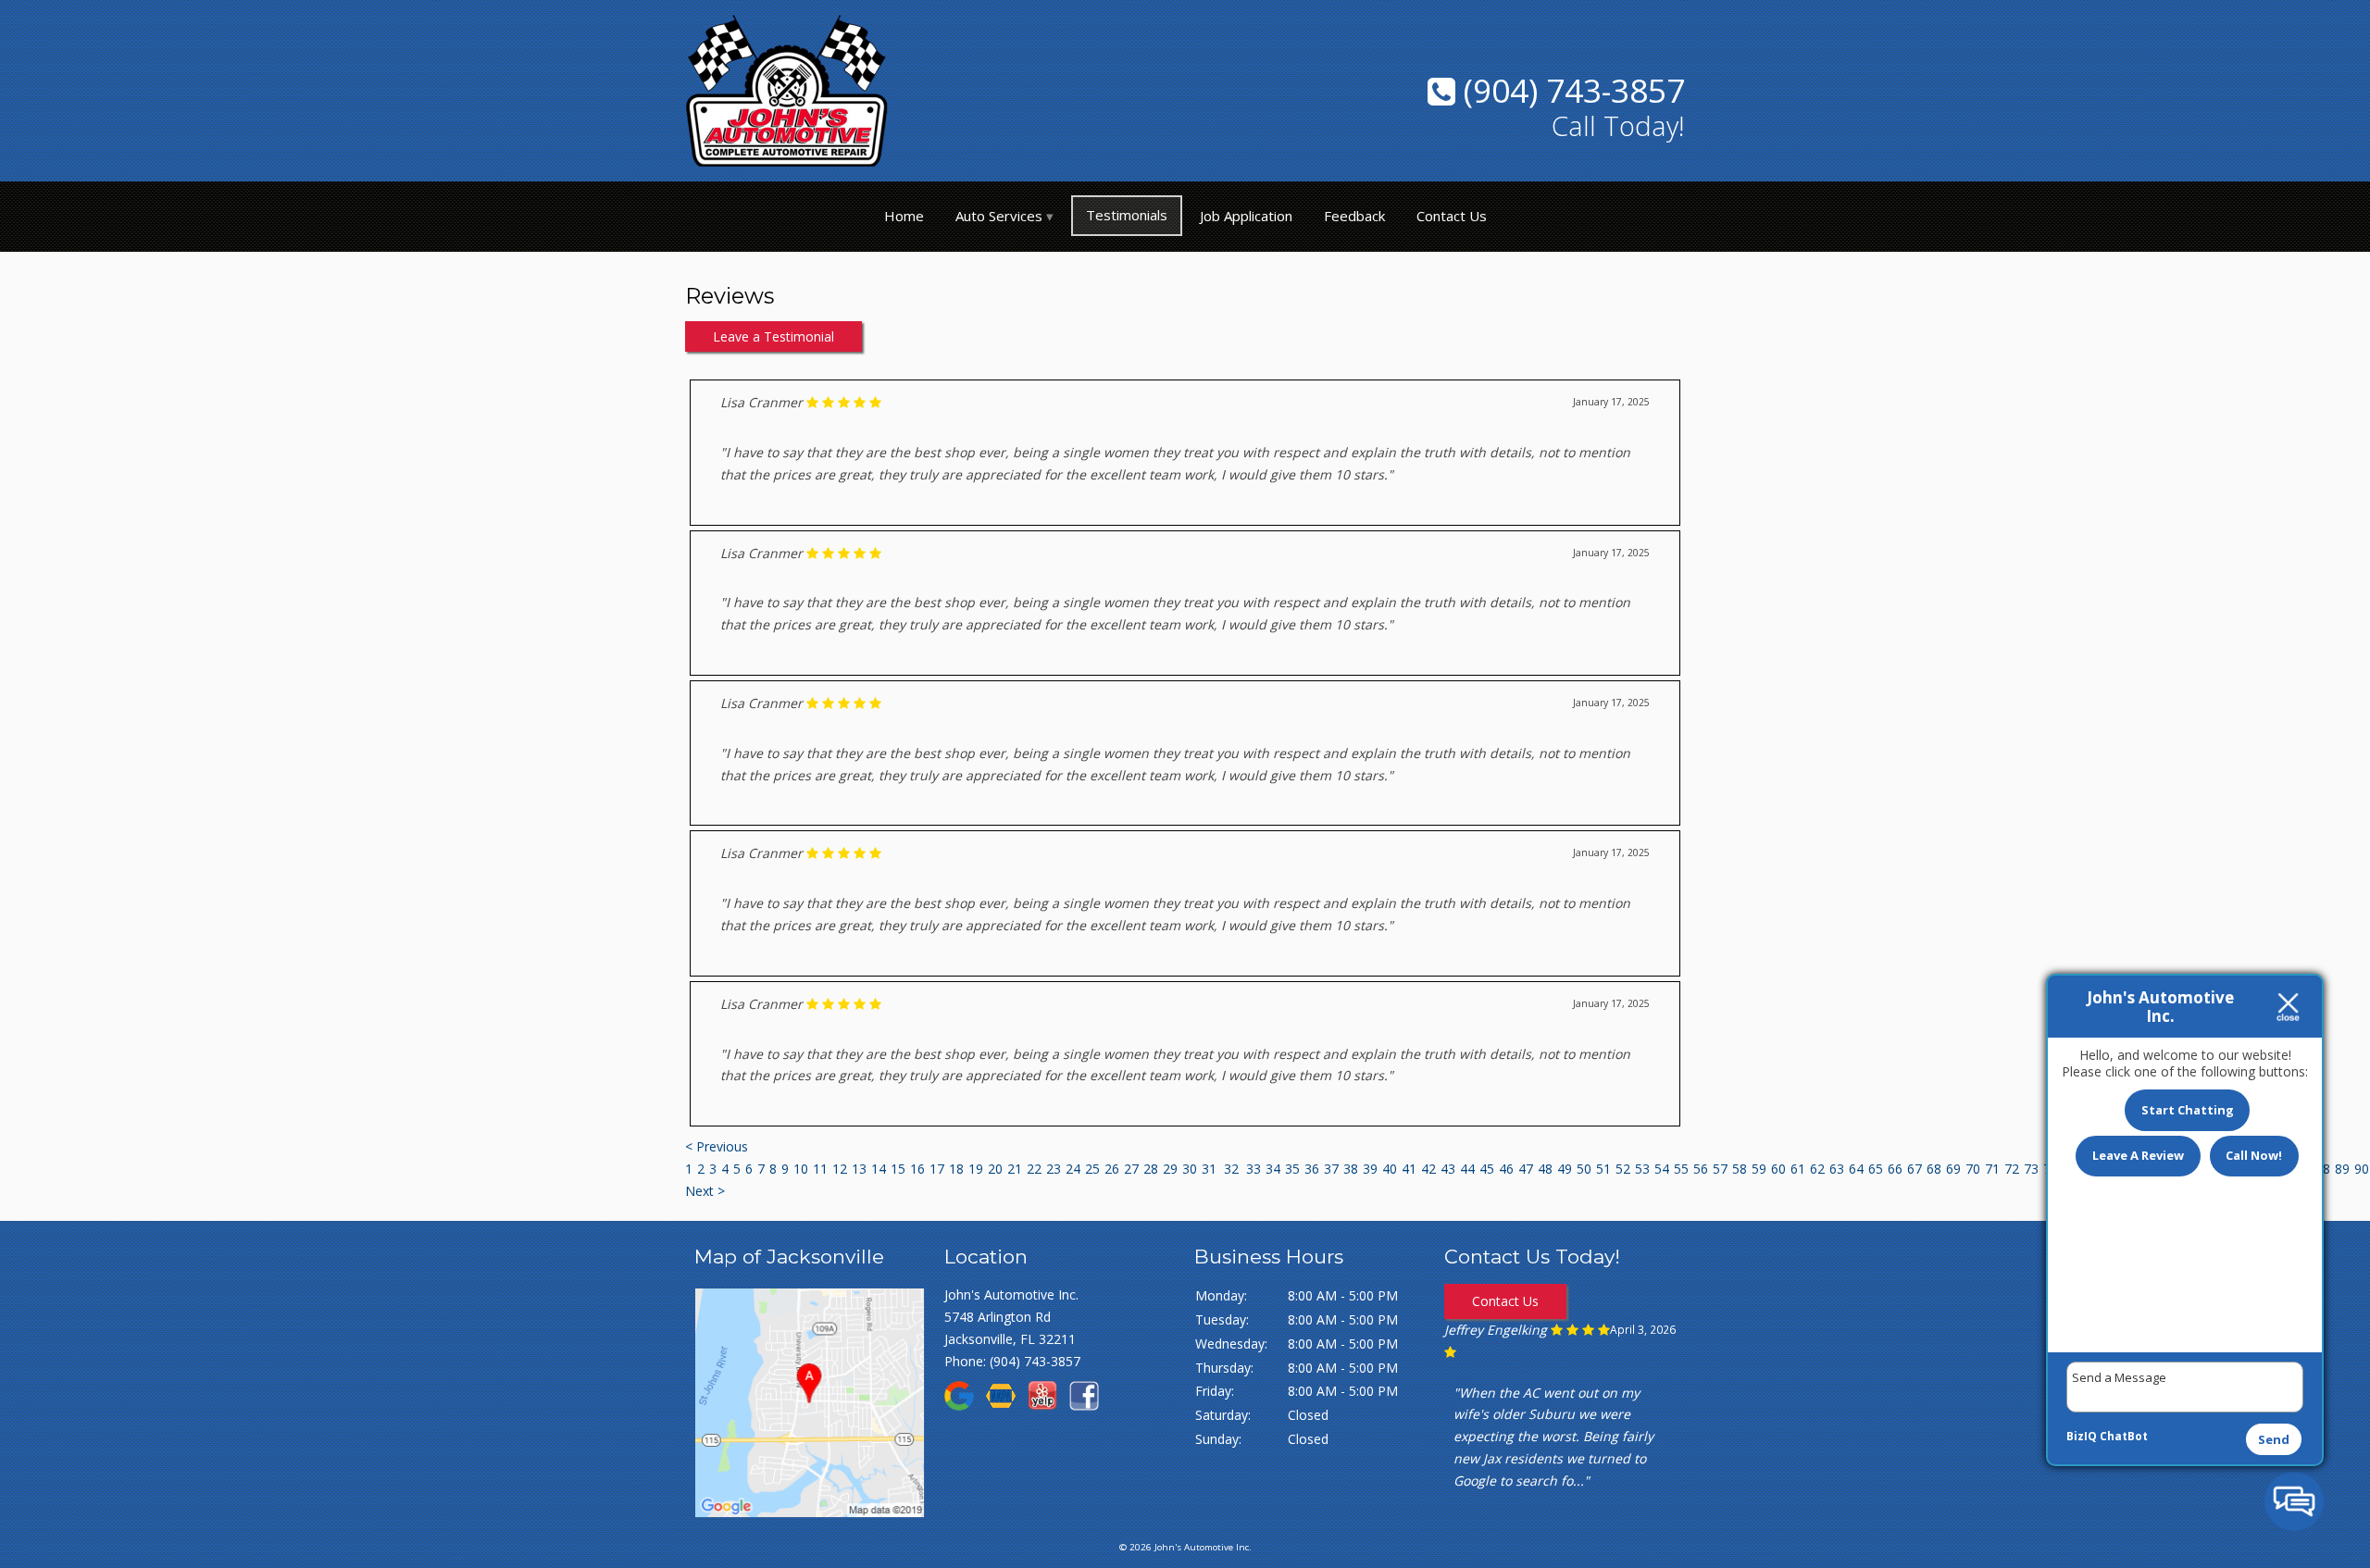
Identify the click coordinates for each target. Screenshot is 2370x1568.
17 (937, 1169)
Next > (705, 1191)
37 (1331, 1169)
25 (1092, 1169)
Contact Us (1452, 216)
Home (904, 216)
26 (1112, 1169)
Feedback (1354, 216)
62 (1817, 1169)
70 (1973, 1169)
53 (1642, 1169)
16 (917, 1169)
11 (820, 1169)
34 (1273, 1169)
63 (1837, 1169)
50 (1584, 1169)
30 (1190, 1169)
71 (1992, 1169)
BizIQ (2082, 1436)
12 (840, 1169)
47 (1526, 1169)
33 (1254, 1169)
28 (1151, 1169)
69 (1953, 1169)
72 (2012, 1169)
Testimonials (1127, 215)
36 (1312, 1169)
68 (1934, 1169)
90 (2362, 1169)
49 (1565, 1169)
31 (1209, 1169)
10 (801, 1169)
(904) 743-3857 (1570, 90)
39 (1370, 1169)
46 (1506, 1169)
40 (1390, 1169)
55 (1681, 1169)
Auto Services (999, 216)
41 (1409, 1169)
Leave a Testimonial (773, 336)
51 (1603, 1169)
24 (1073, 1169)
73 (2031, 1169)
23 (1054, 1169)
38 (1351, 1169)
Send (2274, 1439)
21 (1015, 1169)
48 (1545, 1169)
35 (1292, 1169)
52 (1623, 1169)
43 (1448, 1169)
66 (1895, 1169)
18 (956, 1169)
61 (1798, 1169)
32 (1231, 1169)
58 (1740, 1169)
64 (1856, 1169)
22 (1034, 1169)
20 (995, 1169)
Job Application (1246, 216)
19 (976, 1169)
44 (1467, 1169)
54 (1662, 1169)
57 (1720, 1169)
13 (859, 1169)
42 (1428, 1169)
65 (1876, 1169)
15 (898, 1169)
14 (879, 1169)
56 (1701, 1169)
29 (1170, 1169)
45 (1487, 1169)
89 (2342, 1169)
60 (1778, 1169)
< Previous (717, 1146)
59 (1759, 1169)
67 (1915, 1169)
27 (1131, 1169)
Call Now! (2254, 1155)
